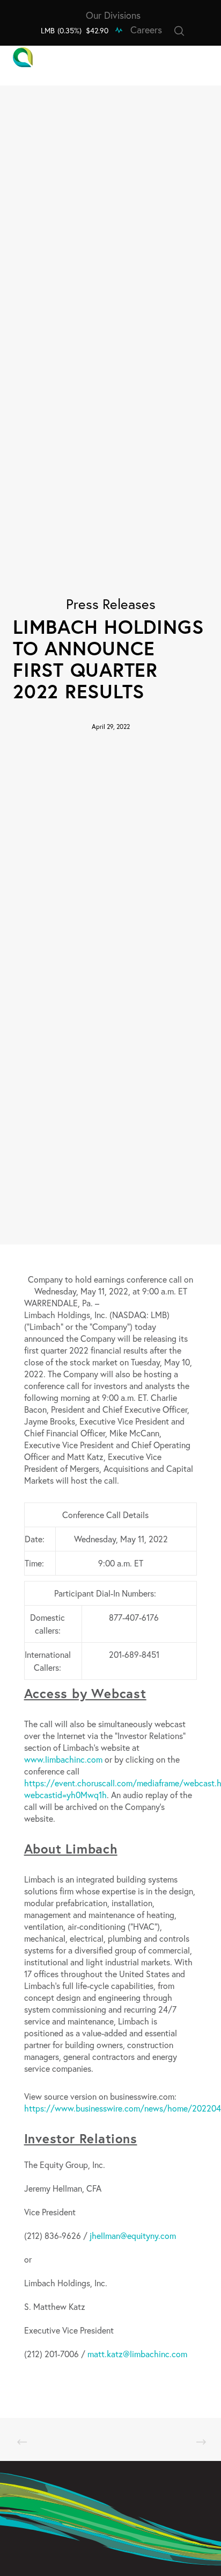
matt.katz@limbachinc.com (137, 2354)
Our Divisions (113, 15)
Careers (146, 30)
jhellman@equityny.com (133, 2235)
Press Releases (111, 604)
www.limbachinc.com (63, 1759)
